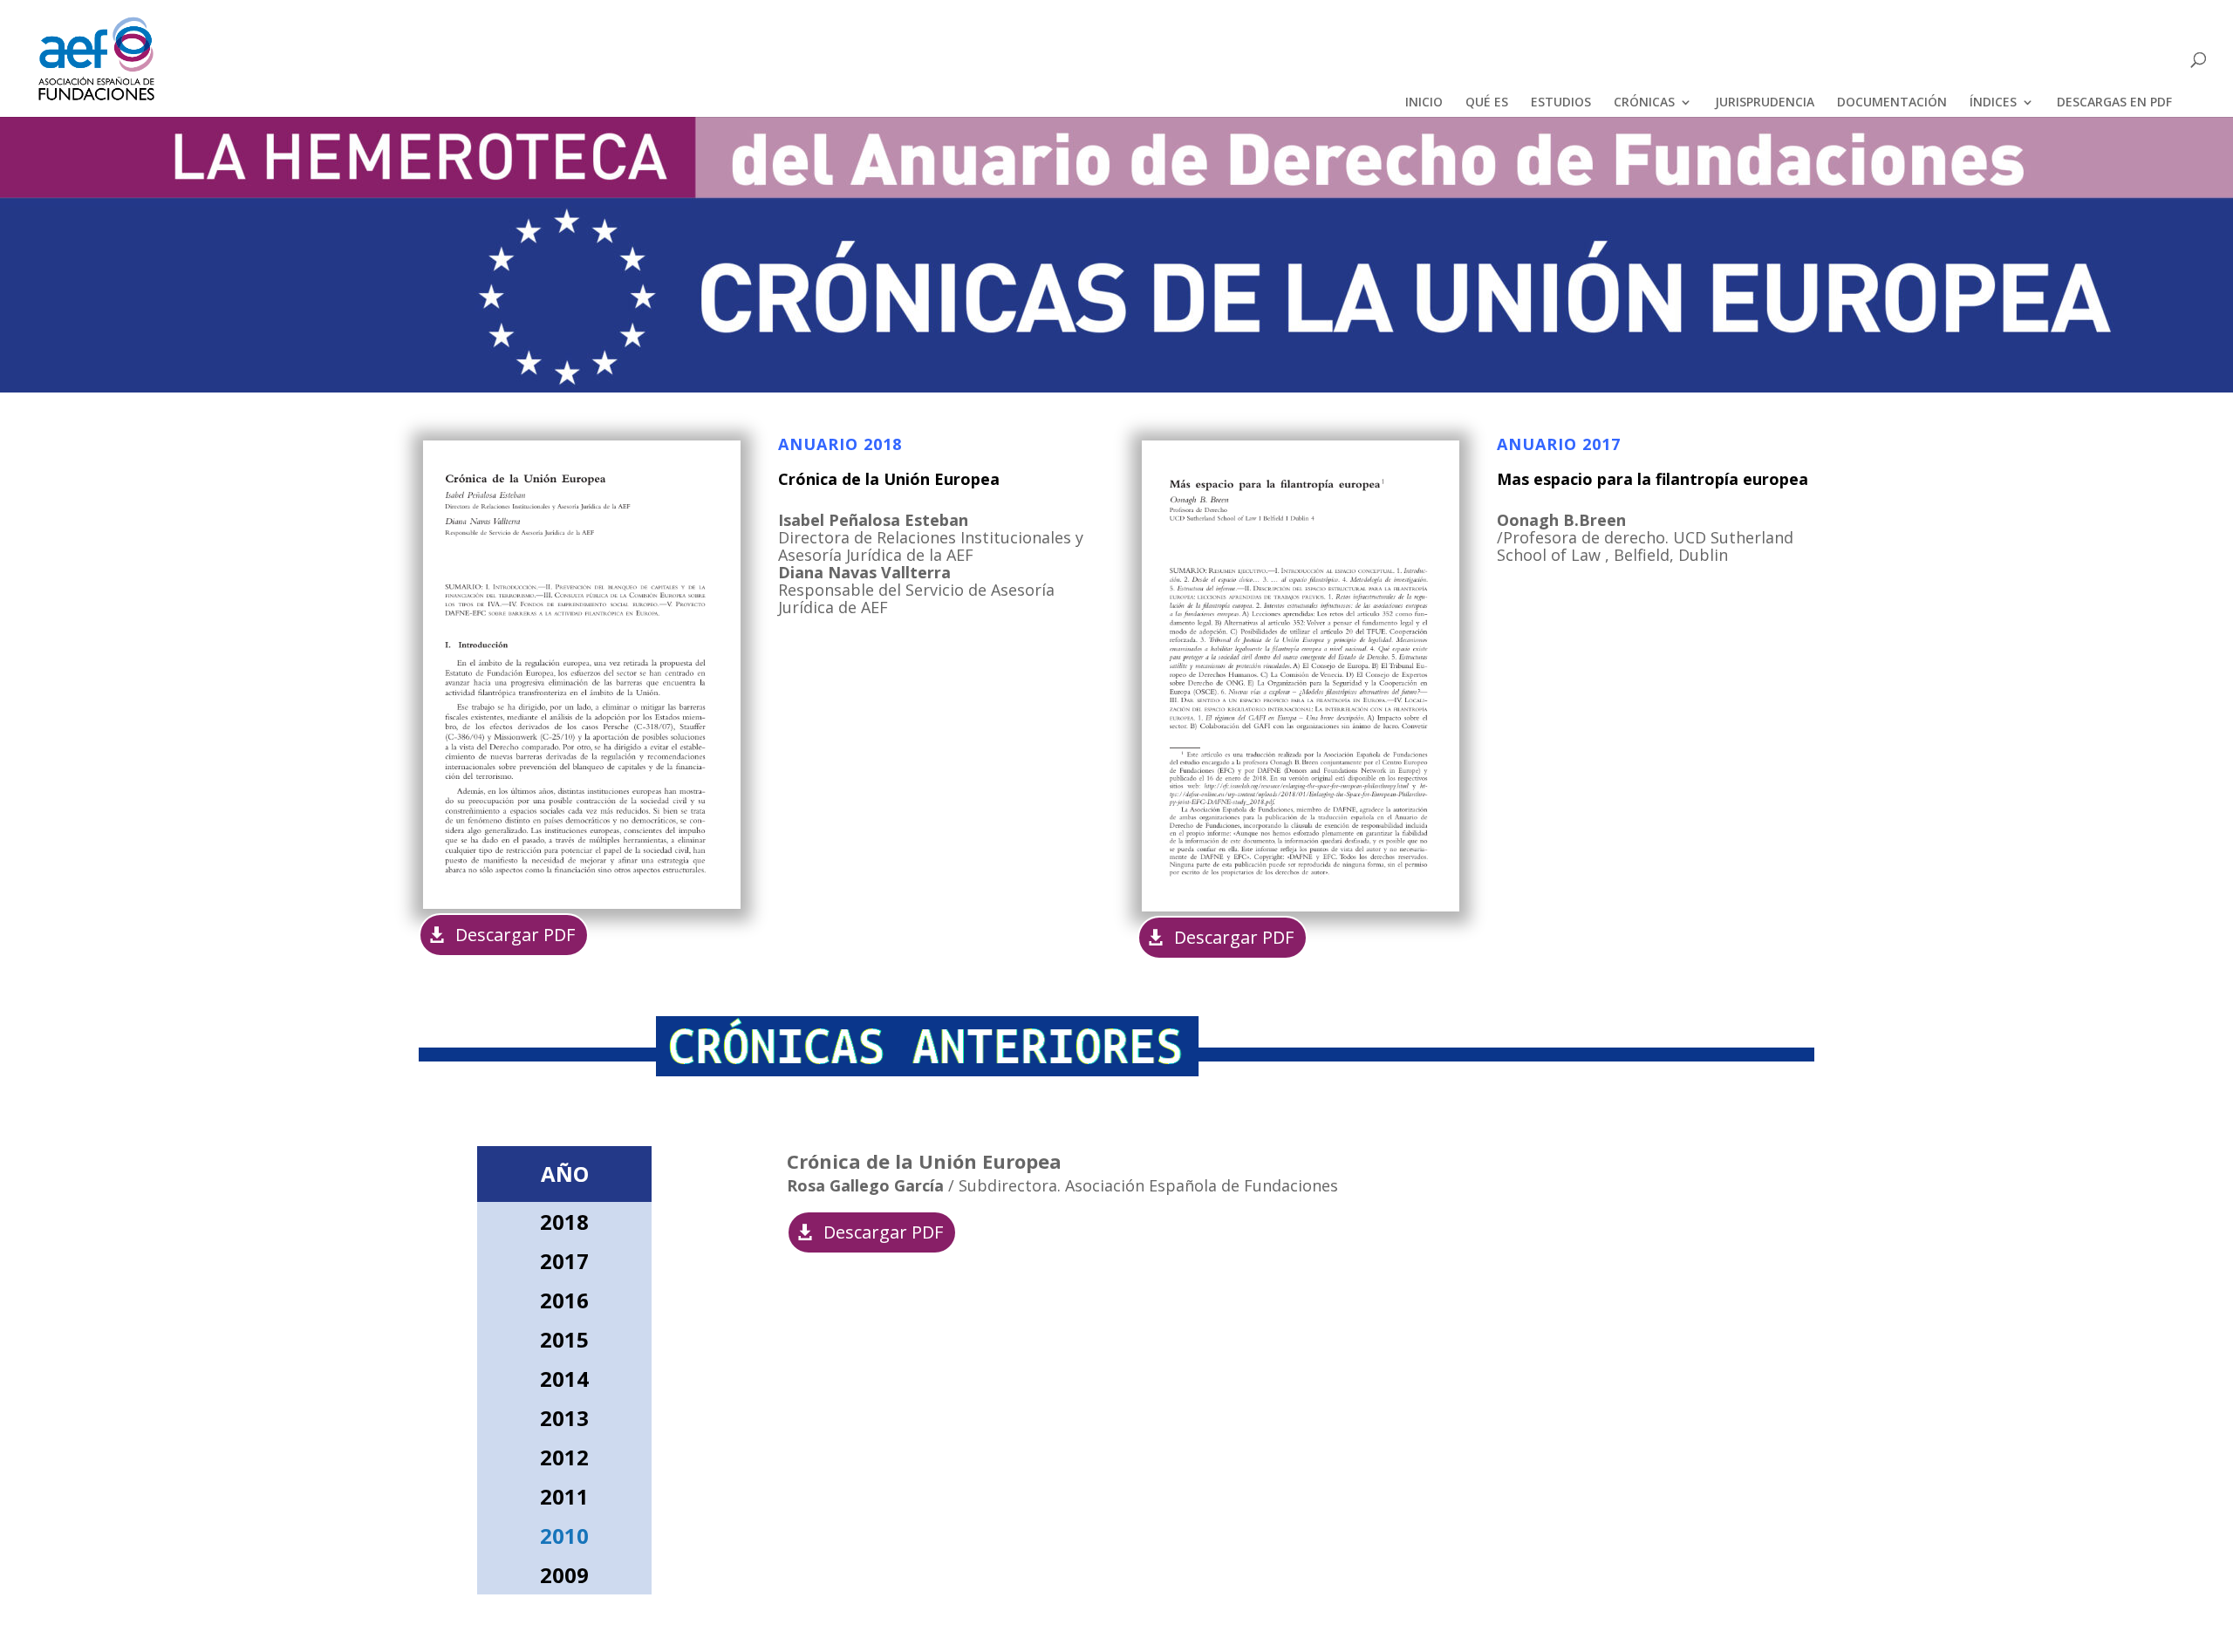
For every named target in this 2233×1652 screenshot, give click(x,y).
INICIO (1424, 103)
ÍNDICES (1993, 103)
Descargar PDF (515, 935)
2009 (564, 1575)
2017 (564, 1261)
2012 (564, 1457)
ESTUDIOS (1561, 103)
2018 (564, 1222)
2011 (564, 1496)
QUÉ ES (1487, 103)
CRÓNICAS (1644, 103)
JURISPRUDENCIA (1765, 103)
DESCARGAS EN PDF (2114, 103)
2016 (564, 1300)
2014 (564, 1379)
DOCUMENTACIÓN (1892, 103)
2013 (564, 1418)
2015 (564, 1339)
